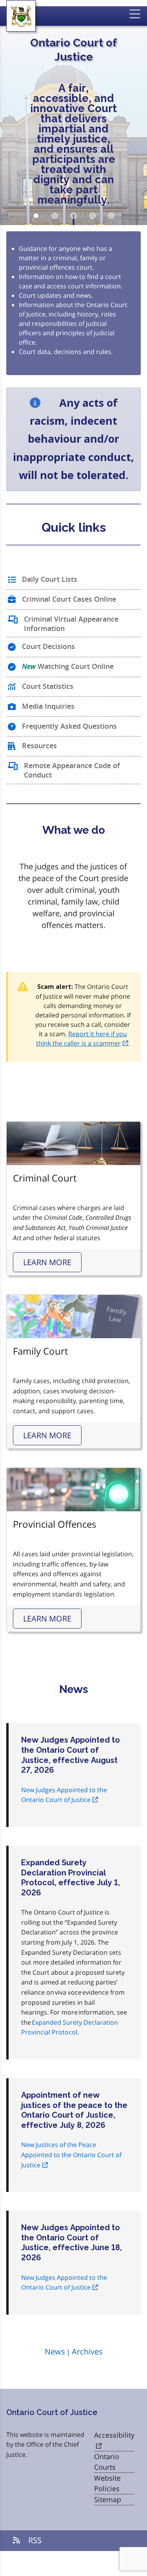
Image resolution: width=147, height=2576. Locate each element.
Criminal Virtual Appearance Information (71, 624)
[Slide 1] (36, 216)
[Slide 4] (93, 216)
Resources (39, 745)
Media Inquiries (48, 706)
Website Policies (107, 2483)
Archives (87, 2352)
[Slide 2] (55, 216)
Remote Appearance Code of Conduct (72, 770)
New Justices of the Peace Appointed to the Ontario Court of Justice (71, 2155)
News (55, 2352)
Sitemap (108, 2499)
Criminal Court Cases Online (69, 599)
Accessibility (114, 2435)
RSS (34, 2540)
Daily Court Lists (50, 579)
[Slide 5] (111, 216)
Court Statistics (48, 686)
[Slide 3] (74, 216)
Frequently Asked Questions (69, 726)
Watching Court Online (68, 666)
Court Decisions (48, 646)
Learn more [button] (47, 1262)
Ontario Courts (107, 2462)
